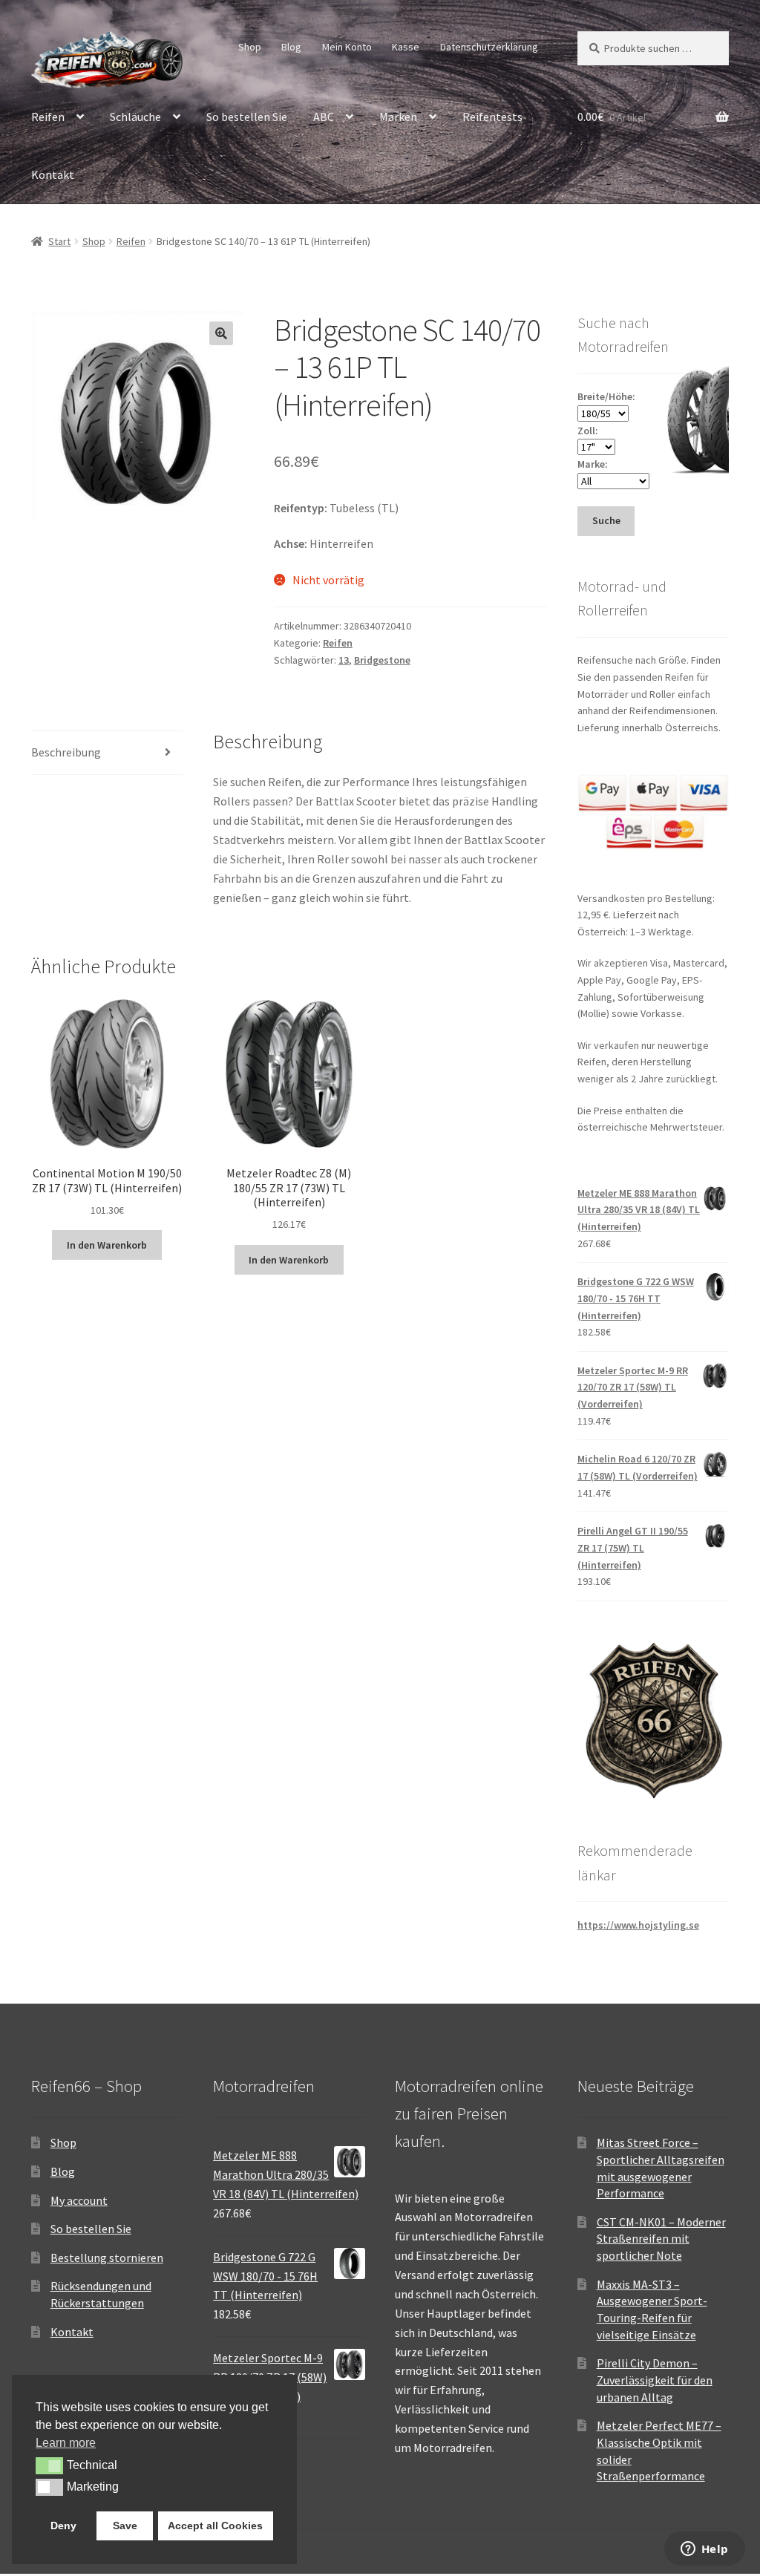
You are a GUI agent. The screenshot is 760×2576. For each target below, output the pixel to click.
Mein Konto (347, 47)
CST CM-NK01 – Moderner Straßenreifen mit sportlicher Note (661, 2239)
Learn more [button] (66, 2443)
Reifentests (492, 117)
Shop (250, 47)
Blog (291, 47)
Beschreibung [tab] (66, 752)
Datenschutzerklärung (489, 47)
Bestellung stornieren (107, 2258)
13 (344, 660)
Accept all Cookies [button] (215, 2526)
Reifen (48, 117)
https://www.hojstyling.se (638, 1925)
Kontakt (53, 174)
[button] (221, 333)
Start (59, 241)
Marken (398, 117)
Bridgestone (382, 660)
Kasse (406, 47)
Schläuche (135, 117)
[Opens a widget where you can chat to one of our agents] (704, 2550)
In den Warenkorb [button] (107, 1245)
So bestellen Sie (247, 117)
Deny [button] (63, 2526)
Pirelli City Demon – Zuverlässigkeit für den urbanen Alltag (655, 2380)
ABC (324, 117)
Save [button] (125, 2526)
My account (79, 2200)
